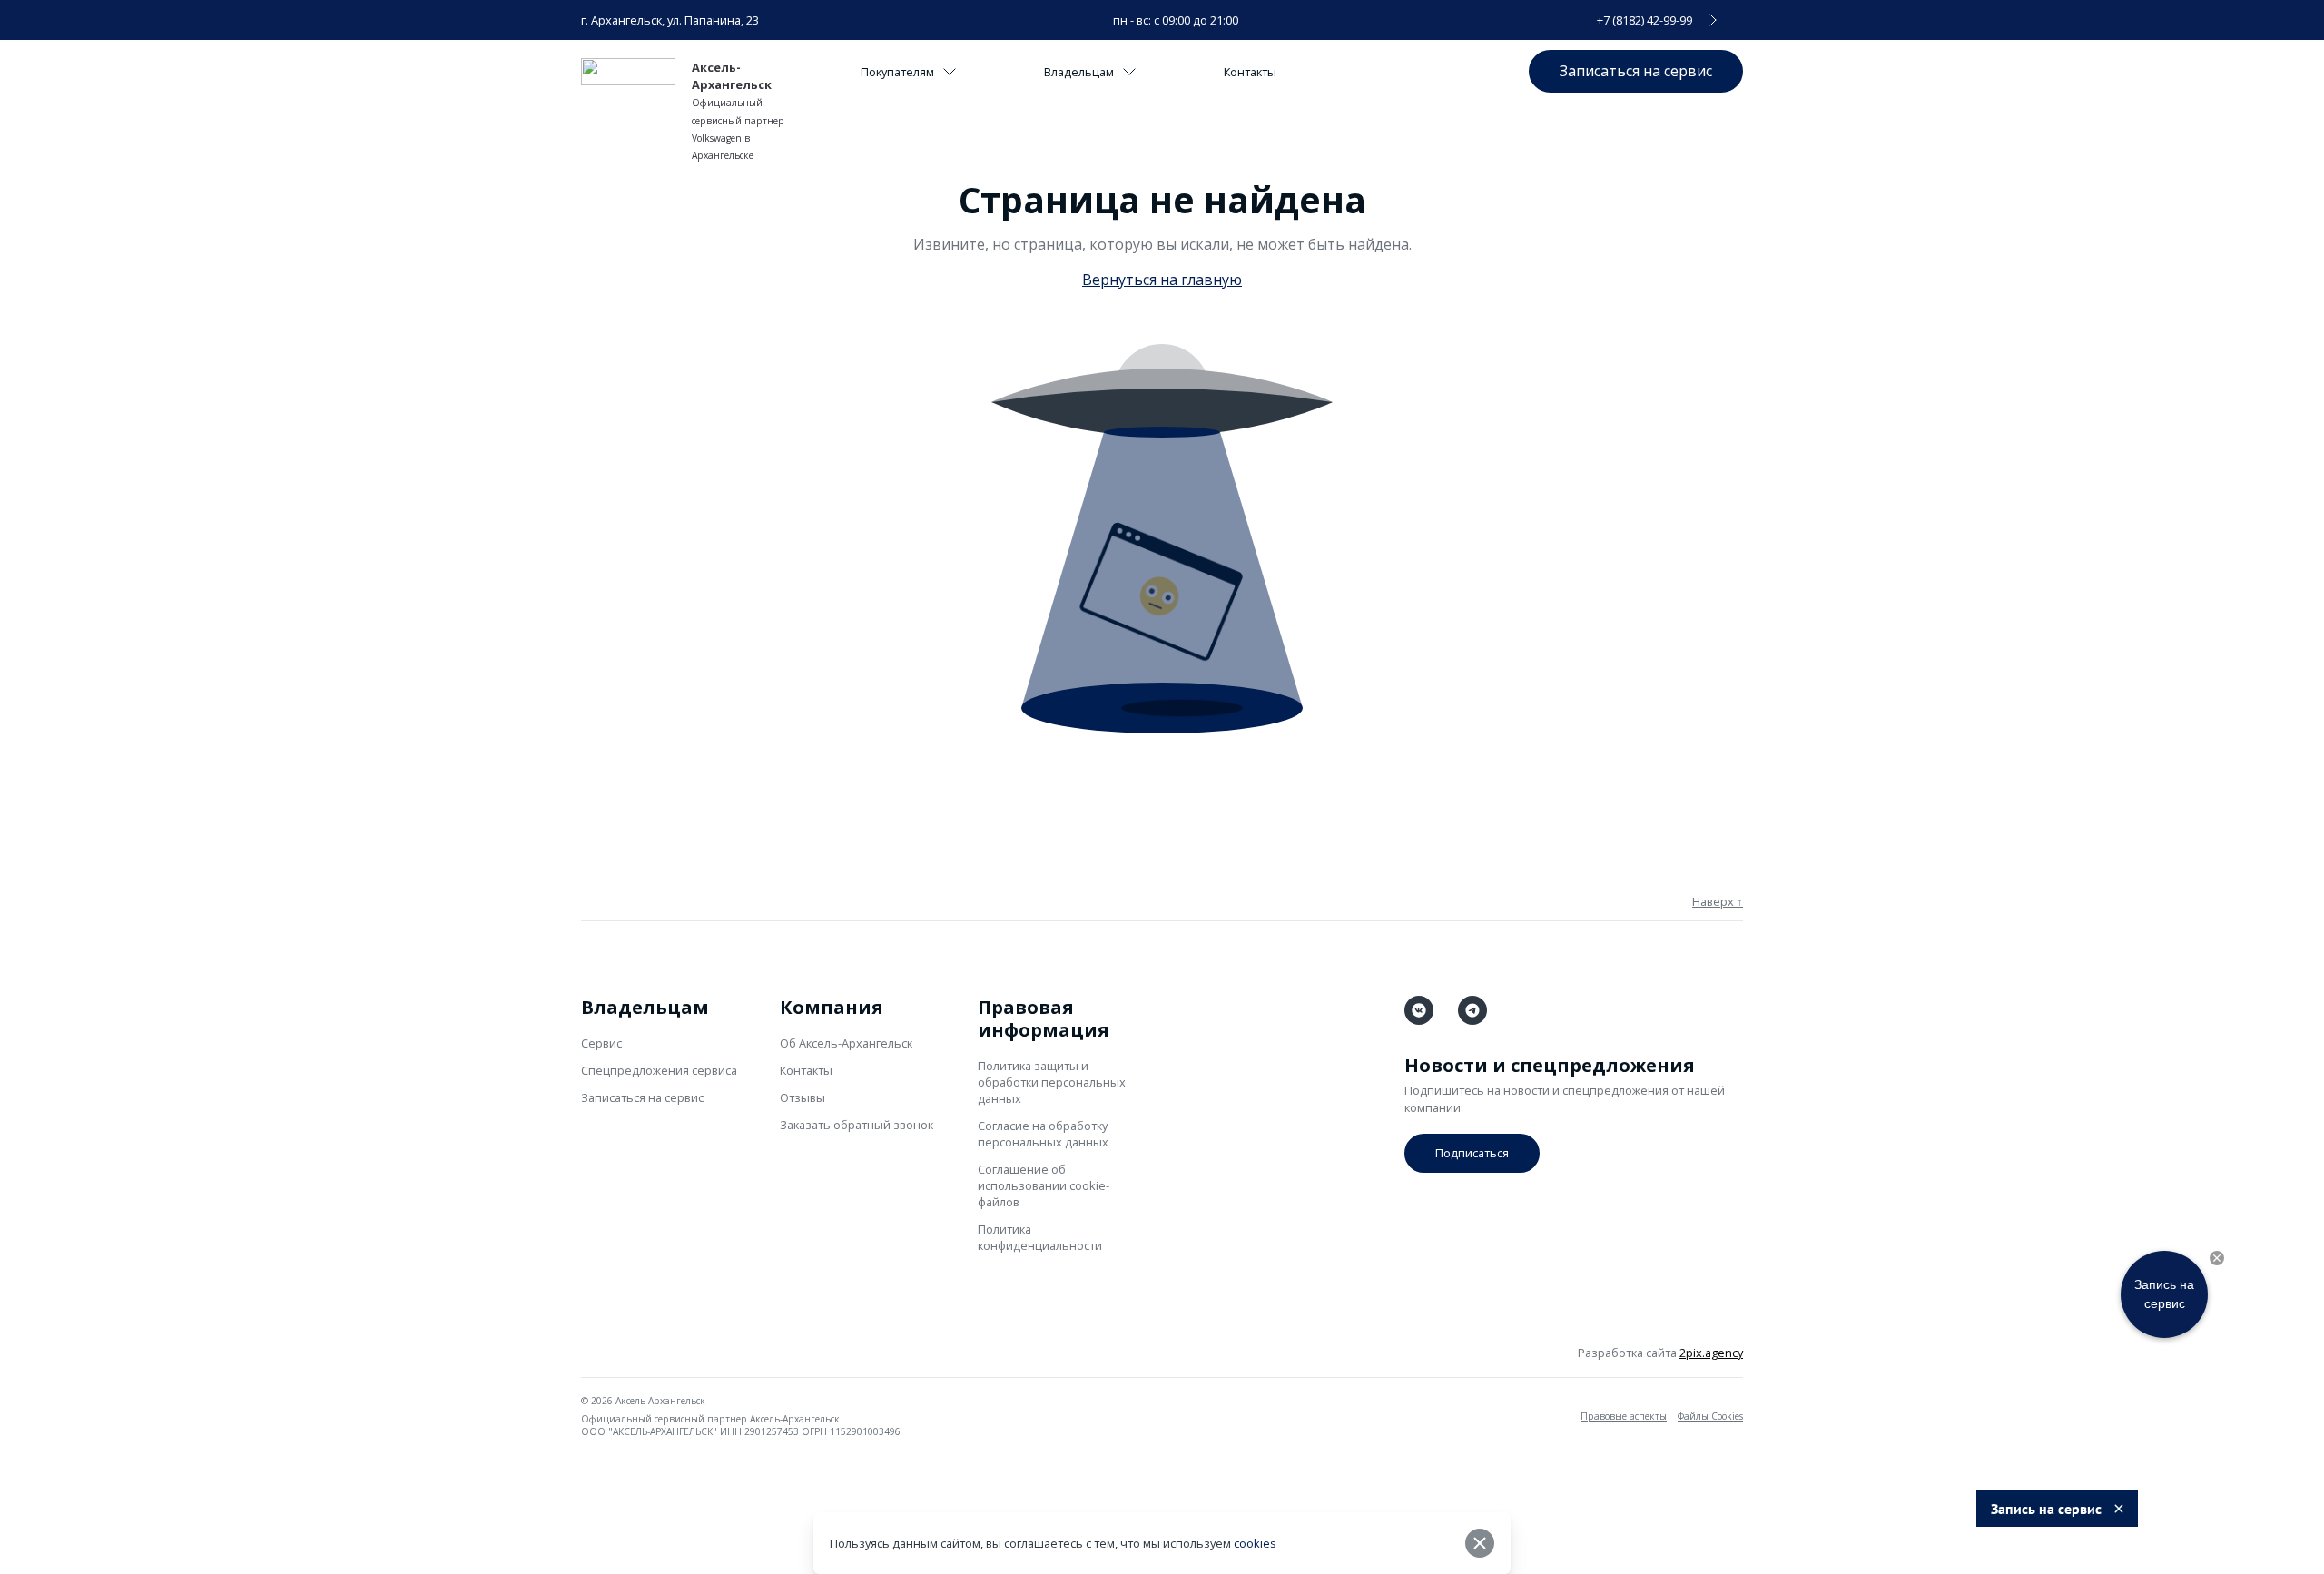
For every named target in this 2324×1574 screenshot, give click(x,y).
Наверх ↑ (1718, 901)
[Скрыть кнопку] (2217, 1258)
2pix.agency (1711, 1353)
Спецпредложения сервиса (659, 1070)
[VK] (1419, 1010)
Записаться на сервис (1636, 71)
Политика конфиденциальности (1040, 1237)
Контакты (1250, 72)
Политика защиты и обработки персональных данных (1052, 1082)
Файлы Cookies (1710, 1416)
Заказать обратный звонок (857, 1125)
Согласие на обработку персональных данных (1043, 1134)
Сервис (601, 1043)
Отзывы (803, 1097)
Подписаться (1472, 1153)
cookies (1255, 1543)
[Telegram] (1472, 1010)
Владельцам (1079, 72)
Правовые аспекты (1624, 1416)
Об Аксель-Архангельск (846, 1043)
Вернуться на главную (1162, 280)
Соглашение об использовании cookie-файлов (1044, 1185)
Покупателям (897, 72)
